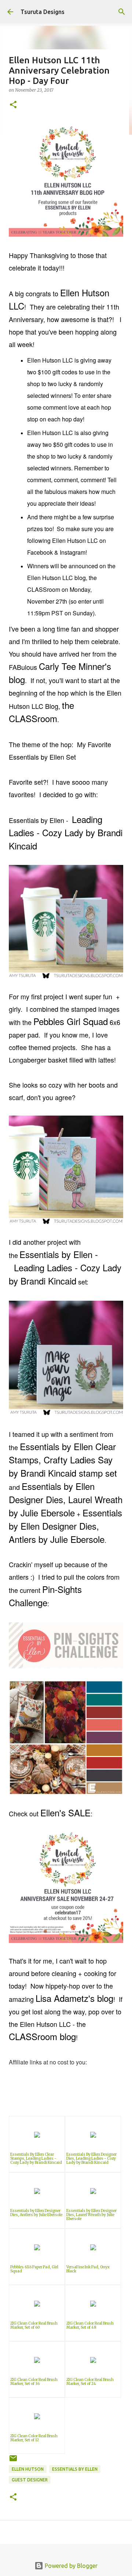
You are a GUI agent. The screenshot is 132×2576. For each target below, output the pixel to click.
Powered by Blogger (70, 2566)
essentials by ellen (75, 2469)
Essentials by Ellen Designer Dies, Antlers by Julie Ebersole (36, 2213)
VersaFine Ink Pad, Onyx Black (88, 2269)
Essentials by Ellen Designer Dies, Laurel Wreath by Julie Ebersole (91, 2215)
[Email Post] (13, 2461)
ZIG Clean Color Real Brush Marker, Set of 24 (90, 2382)
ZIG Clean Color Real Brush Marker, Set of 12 (34, 2438)
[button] (13, 105)
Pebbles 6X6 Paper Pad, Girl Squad (34, 2269)
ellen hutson (28, 2469)
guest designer (30, 2480)
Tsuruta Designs (43, 12)
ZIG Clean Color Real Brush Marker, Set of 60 (34, 2325)
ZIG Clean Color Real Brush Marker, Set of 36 (34, 2382)
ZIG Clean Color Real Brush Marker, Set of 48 (90, 2325)
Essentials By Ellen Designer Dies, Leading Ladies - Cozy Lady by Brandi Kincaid (91, 2158)
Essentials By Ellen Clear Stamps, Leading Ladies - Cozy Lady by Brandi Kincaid (36, 2158)
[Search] (122, 12)
